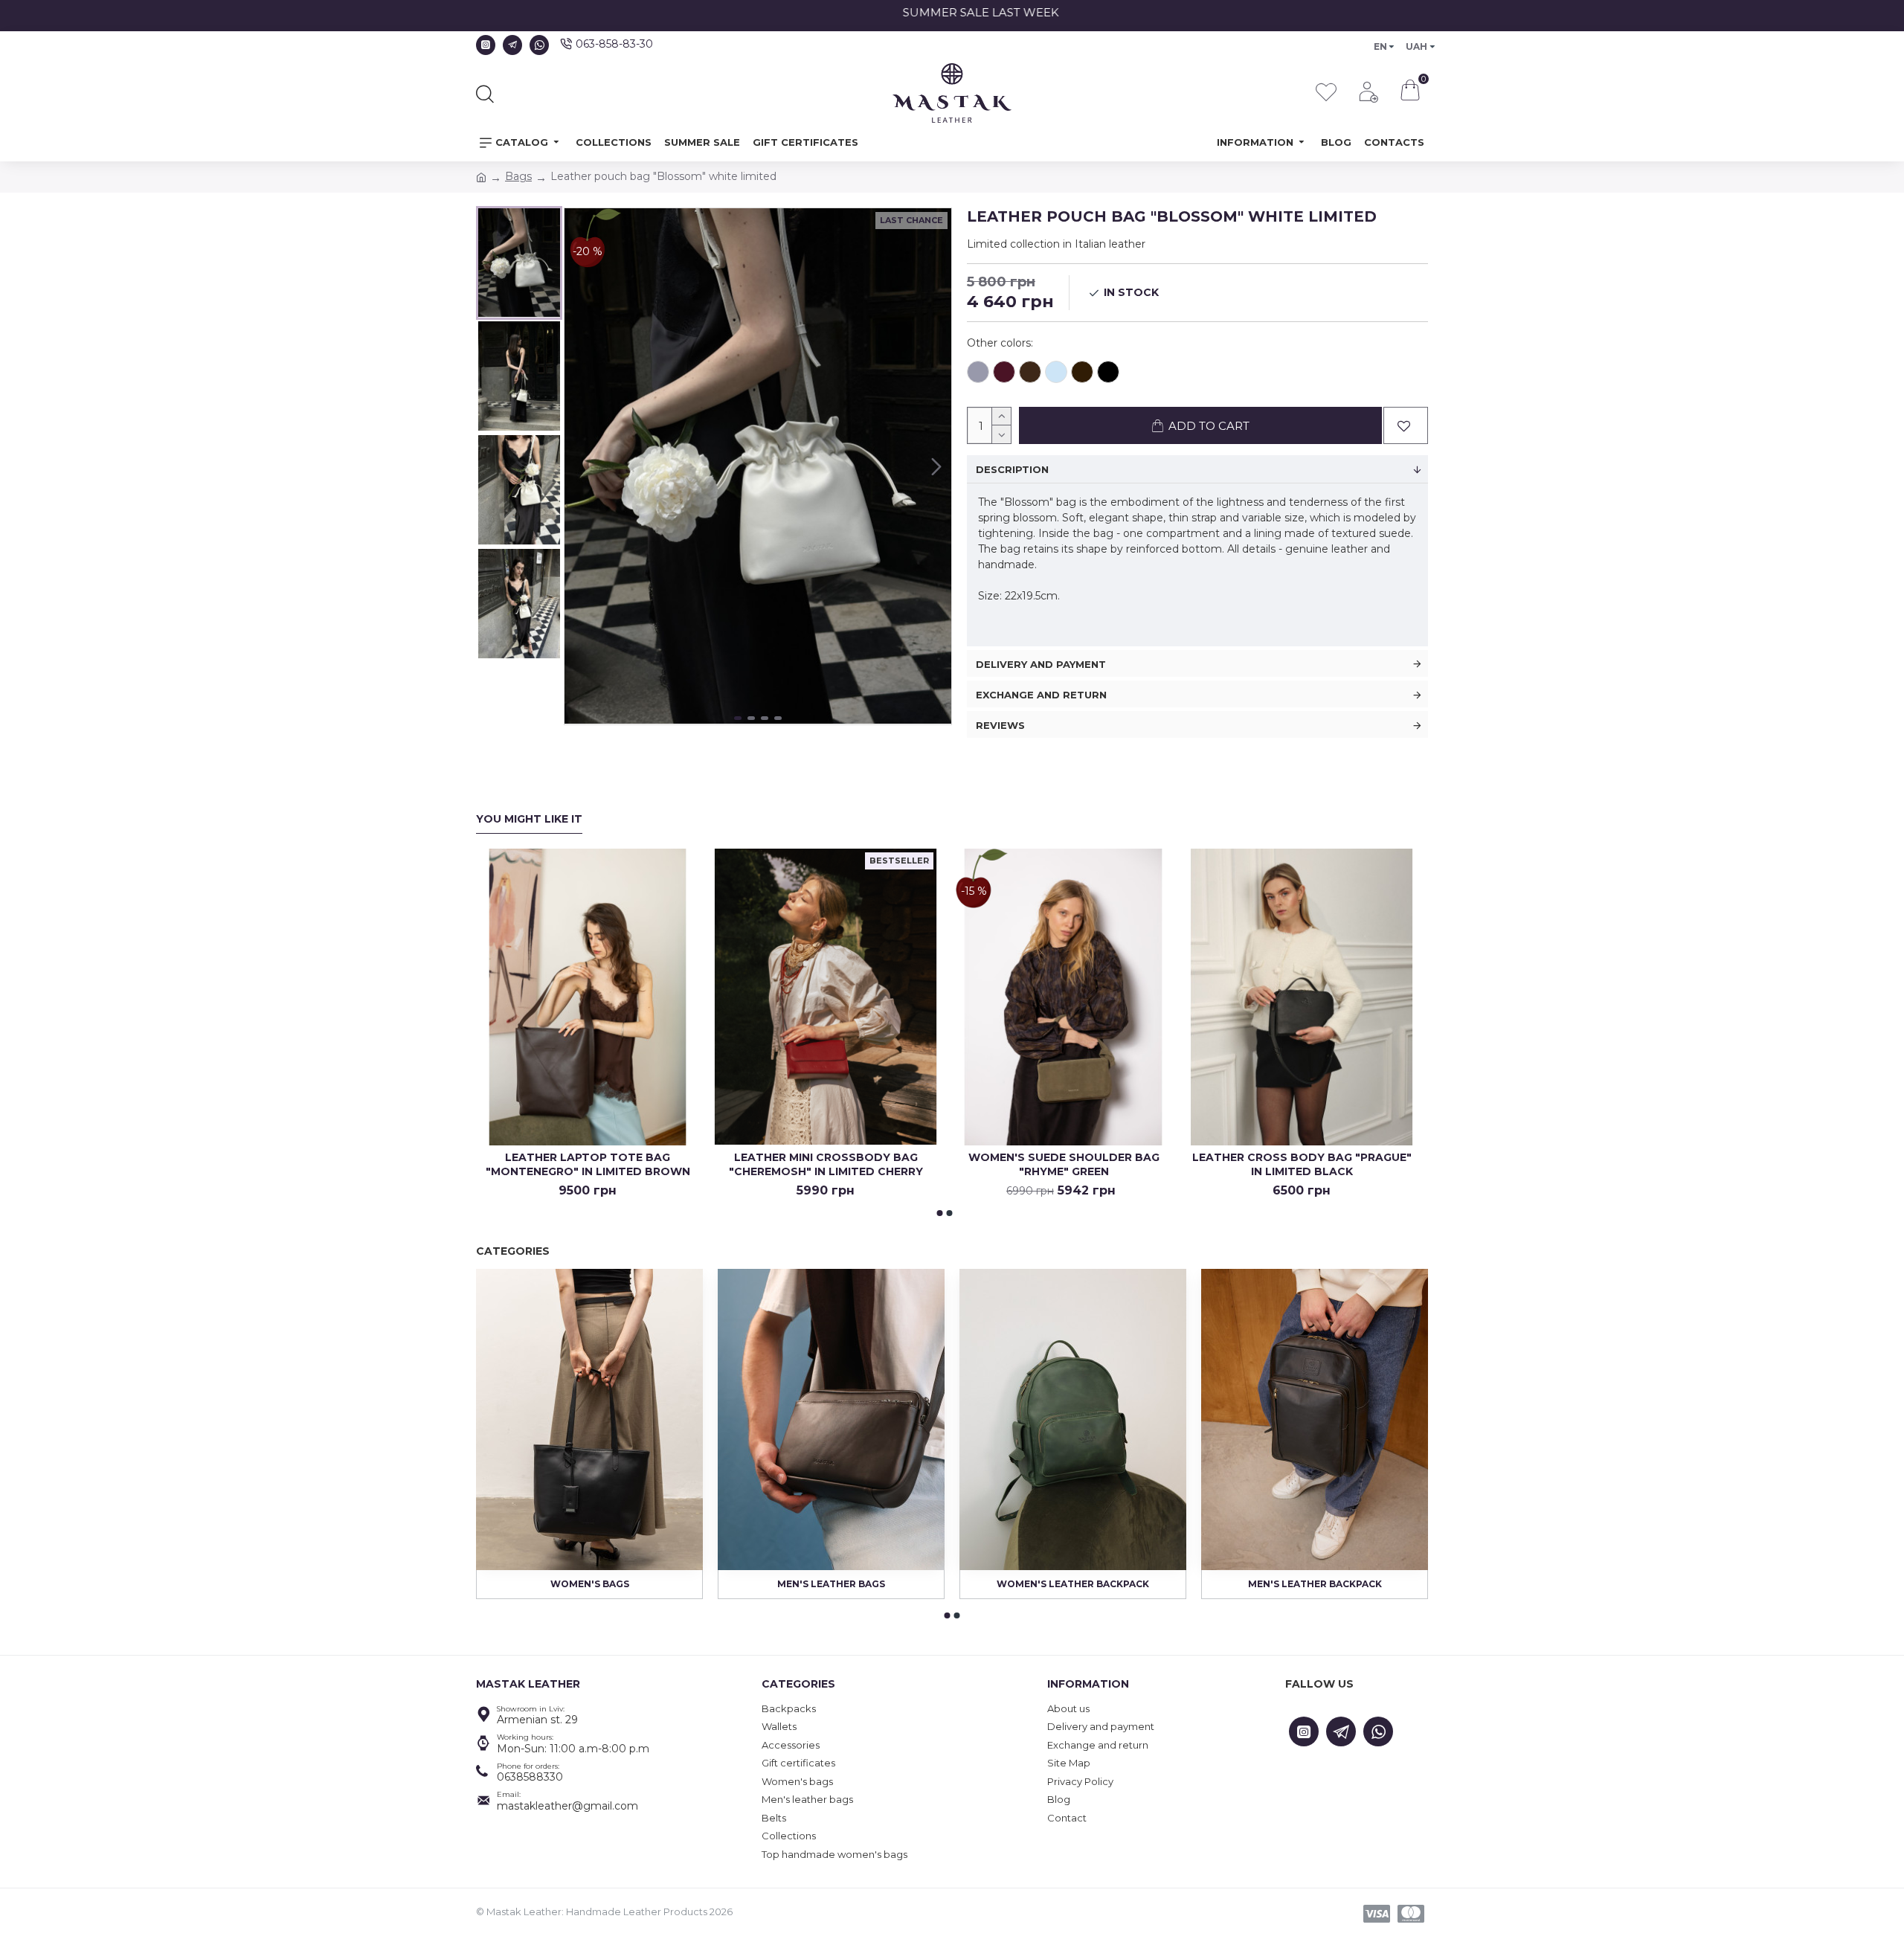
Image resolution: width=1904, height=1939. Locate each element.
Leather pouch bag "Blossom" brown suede (1082, 372)
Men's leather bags (831, 1584)
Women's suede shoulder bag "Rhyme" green (1064, 1164)
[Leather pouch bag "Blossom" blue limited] (1056, 374)
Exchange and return (1041, 695)
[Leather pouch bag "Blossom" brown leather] (1030, 374)
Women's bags (590, 1584)
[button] (579, 466)
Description (1012, 469)
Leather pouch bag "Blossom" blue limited (1056, 372)
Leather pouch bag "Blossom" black (1108, 372)
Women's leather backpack (1073, 1584)
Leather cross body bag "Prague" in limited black (1302, 1164)
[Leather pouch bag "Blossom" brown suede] (1082, 374)
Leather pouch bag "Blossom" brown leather (1030, 372)
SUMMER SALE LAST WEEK (964, 12)
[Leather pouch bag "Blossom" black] (1108, 374)
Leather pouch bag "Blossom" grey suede (978, 372)
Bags (518, 176)
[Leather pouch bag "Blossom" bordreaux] (1004, 374)
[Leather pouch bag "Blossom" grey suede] (978, 374)
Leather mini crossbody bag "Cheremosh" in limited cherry (826, 1164)
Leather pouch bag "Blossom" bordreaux (1004, 372)
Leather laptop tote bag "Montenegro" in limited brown (588, 1164)
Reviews (1000, 725)
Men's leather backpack (1315, 1584)
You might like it (529, 819)
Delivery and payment (1041, 664)
